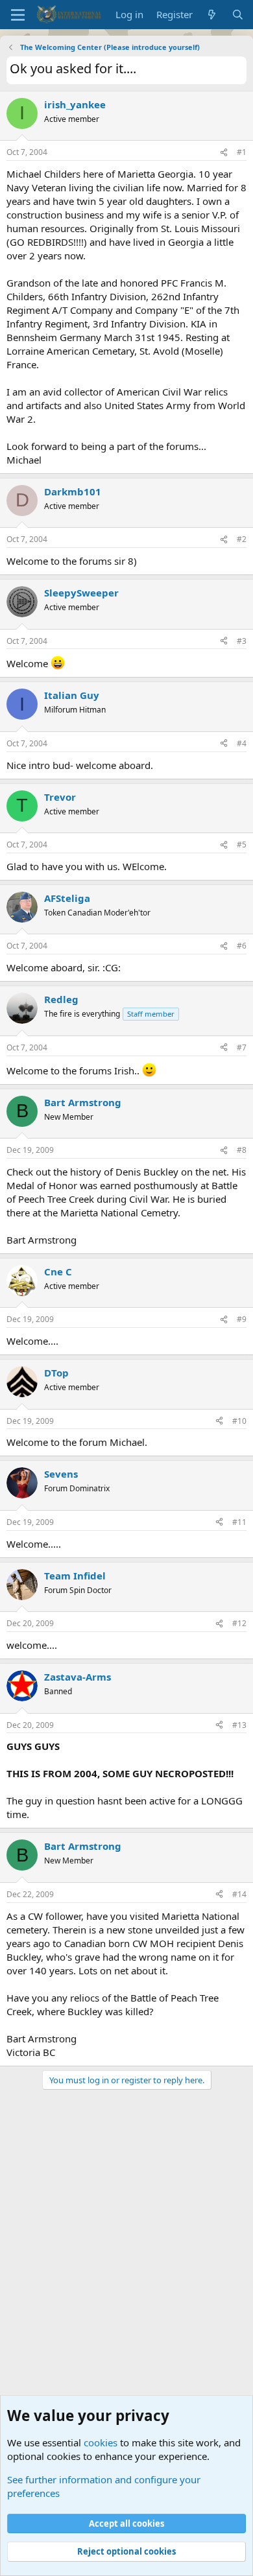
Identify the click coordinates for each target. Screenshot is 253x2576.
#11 (239, 1522)
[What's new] (212, 15)
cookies (101, 2442)
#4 (242, 743)
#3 (242, 641)
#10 (239, 1421)
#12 (239, 1623)
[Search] (238, 15)
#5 (242, 845)
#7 (242, 1047)
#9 (242, 1319)
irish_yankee (75, 104)
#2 (242, 539)
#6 (242, 946)
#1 (242, 152)
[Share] (224, 153)
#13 (239, 1725)
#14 (239, 1894)
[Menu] (18, 15)
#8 (242, 1150)
